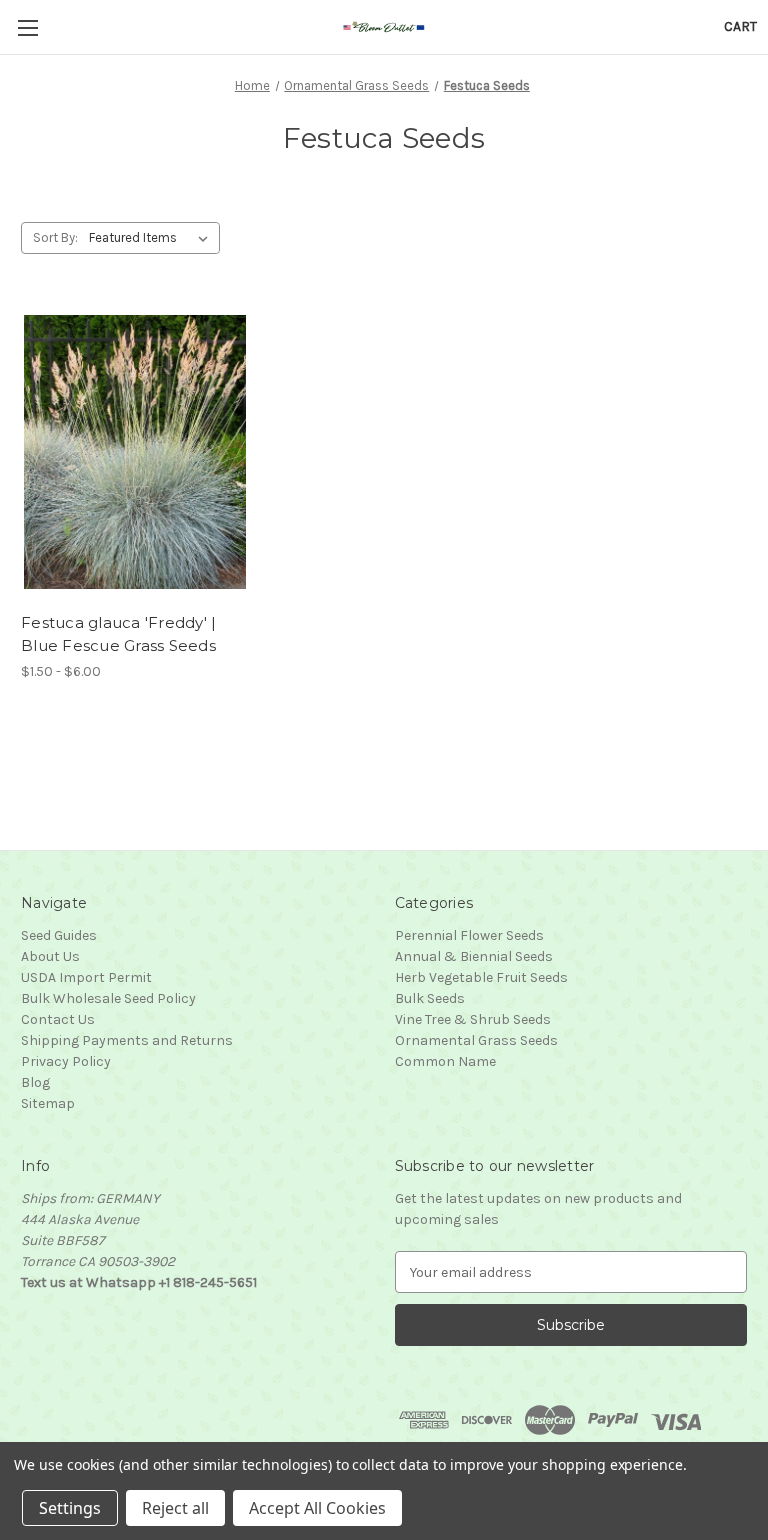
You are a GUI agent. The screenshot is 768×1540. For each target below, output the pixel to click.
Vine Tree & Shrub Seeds (473, 1019)
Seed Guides (59, 935)
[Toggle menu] (27, 27)
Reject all (175, 1508)
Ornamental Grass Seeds (476, 1040)
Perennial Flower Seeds (469, 935)
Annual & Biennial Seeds (474, 956)
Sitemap (48, 1103)
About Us (50, 956)
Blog (35, 1082)
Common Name (445, 1061)
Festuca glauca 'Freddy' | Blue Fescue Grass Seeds (118, 634)
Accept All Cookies (317, 1508)
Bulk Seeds (430, 998)
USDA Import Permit (86, 977)
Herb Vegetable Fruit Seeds (481, 977)
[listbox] (152, 238)
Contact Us (58, 1019)
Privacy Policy (66, 1061)
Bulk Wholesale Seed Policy (108, 998)
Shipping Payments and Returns (127, 1040)
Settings (70, 1508)
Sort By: (55, 237)
